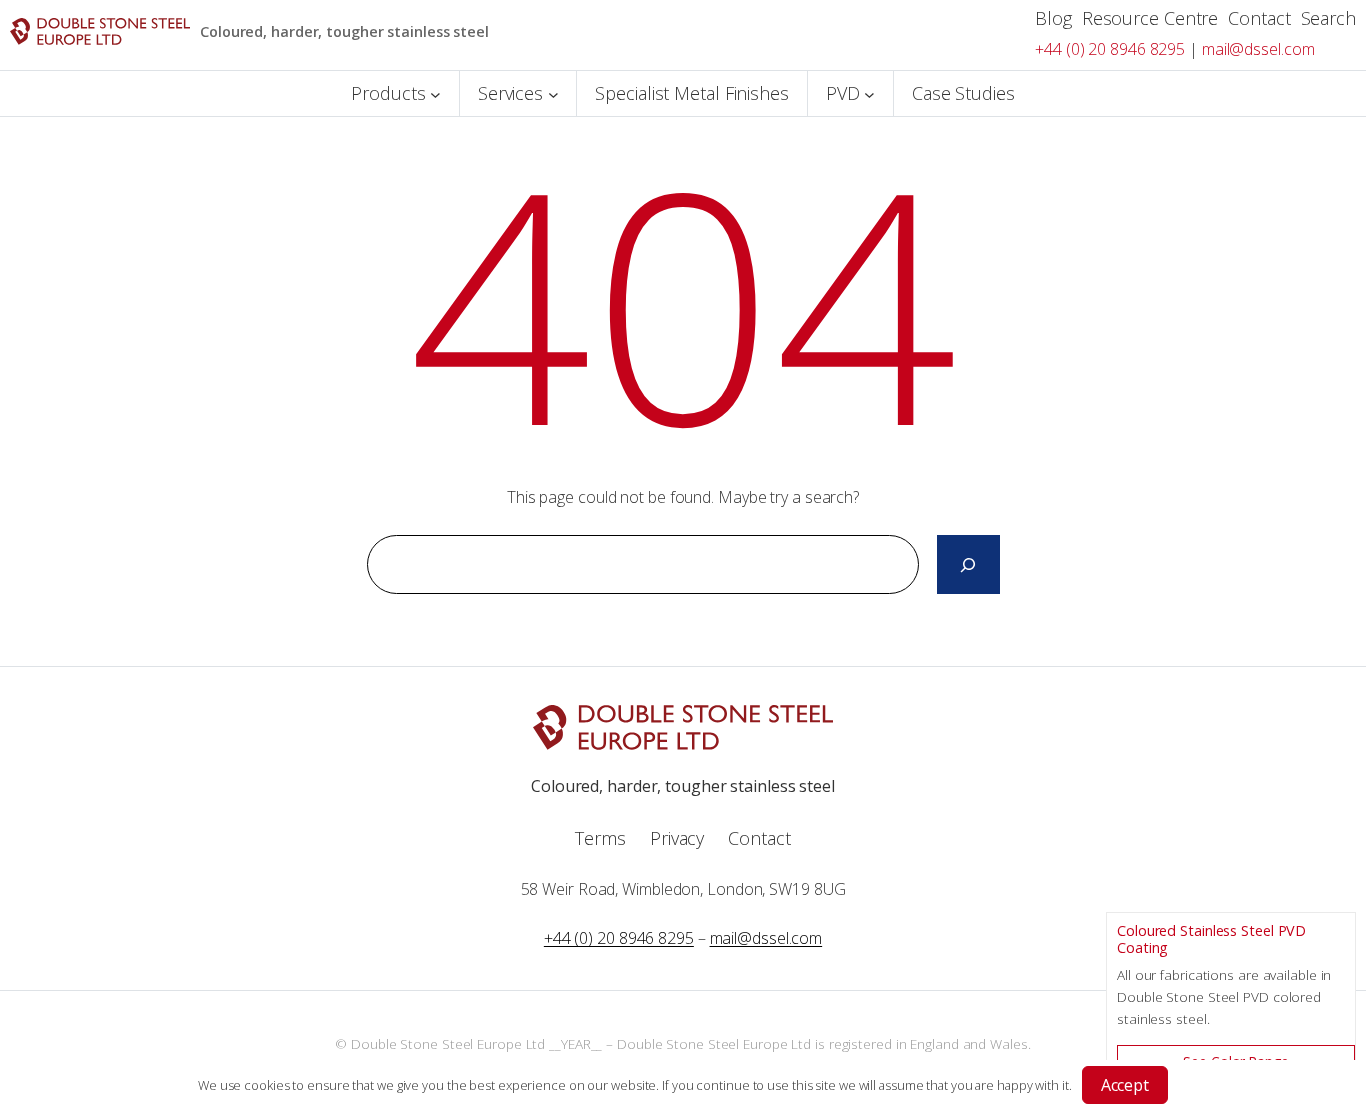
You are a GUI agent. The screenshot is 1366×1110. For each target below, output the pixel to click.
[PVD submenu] (869, 93)
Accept (1125, 1085)
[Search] (968, 565)
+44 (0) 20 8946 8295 (1110, 49)
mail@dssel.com (1258, 49)
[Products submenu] (435, 93)
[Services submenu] (553, 93)
